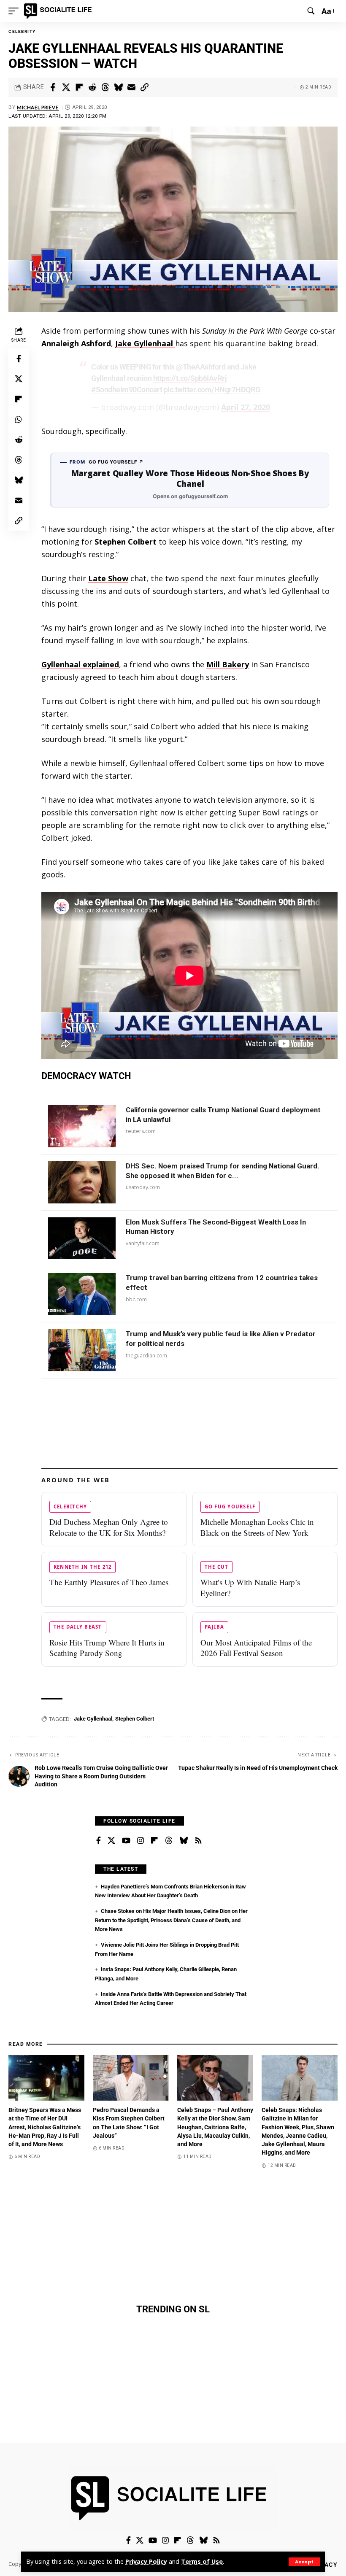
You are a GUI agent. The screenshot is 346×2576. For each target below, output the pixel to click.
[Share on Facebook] (53, 87)
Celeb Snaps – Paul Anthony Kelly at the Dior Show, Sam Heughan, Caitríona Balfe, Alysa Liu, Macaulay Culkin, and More (215, 2127)
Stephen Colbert (126, 542)
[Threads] (169, 1841)
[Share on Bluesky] (118, 87)
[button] (304, 2562)
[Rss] (198, 1841)
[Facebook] (99, 1841)
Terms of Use (202, 2561)
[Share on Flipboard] (79, 87)
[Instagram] (141, 1841)
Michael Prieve (38, 107)
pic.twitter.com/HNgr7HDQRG (212, 390)
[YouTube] (126, 1841)
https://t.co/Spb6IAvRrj (190, 378)
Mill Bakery (228, 664)
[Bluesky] (184, 1841)
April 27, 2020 (246, 407)
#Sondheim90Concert (127, 390)
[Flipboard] (154, 1841)
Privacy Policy (146, 2561)
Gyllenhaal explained (80, 664)
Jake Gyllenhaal (145, 343)
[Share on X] (66, 87)
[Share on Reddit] (92, 87)
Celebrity (22, 31)
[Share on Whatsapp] (19, 419)
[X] (111, 1841)
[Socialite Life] (59, 11)
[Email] (131, 87)
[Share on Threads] (105, 87)
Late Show (108, 578)
